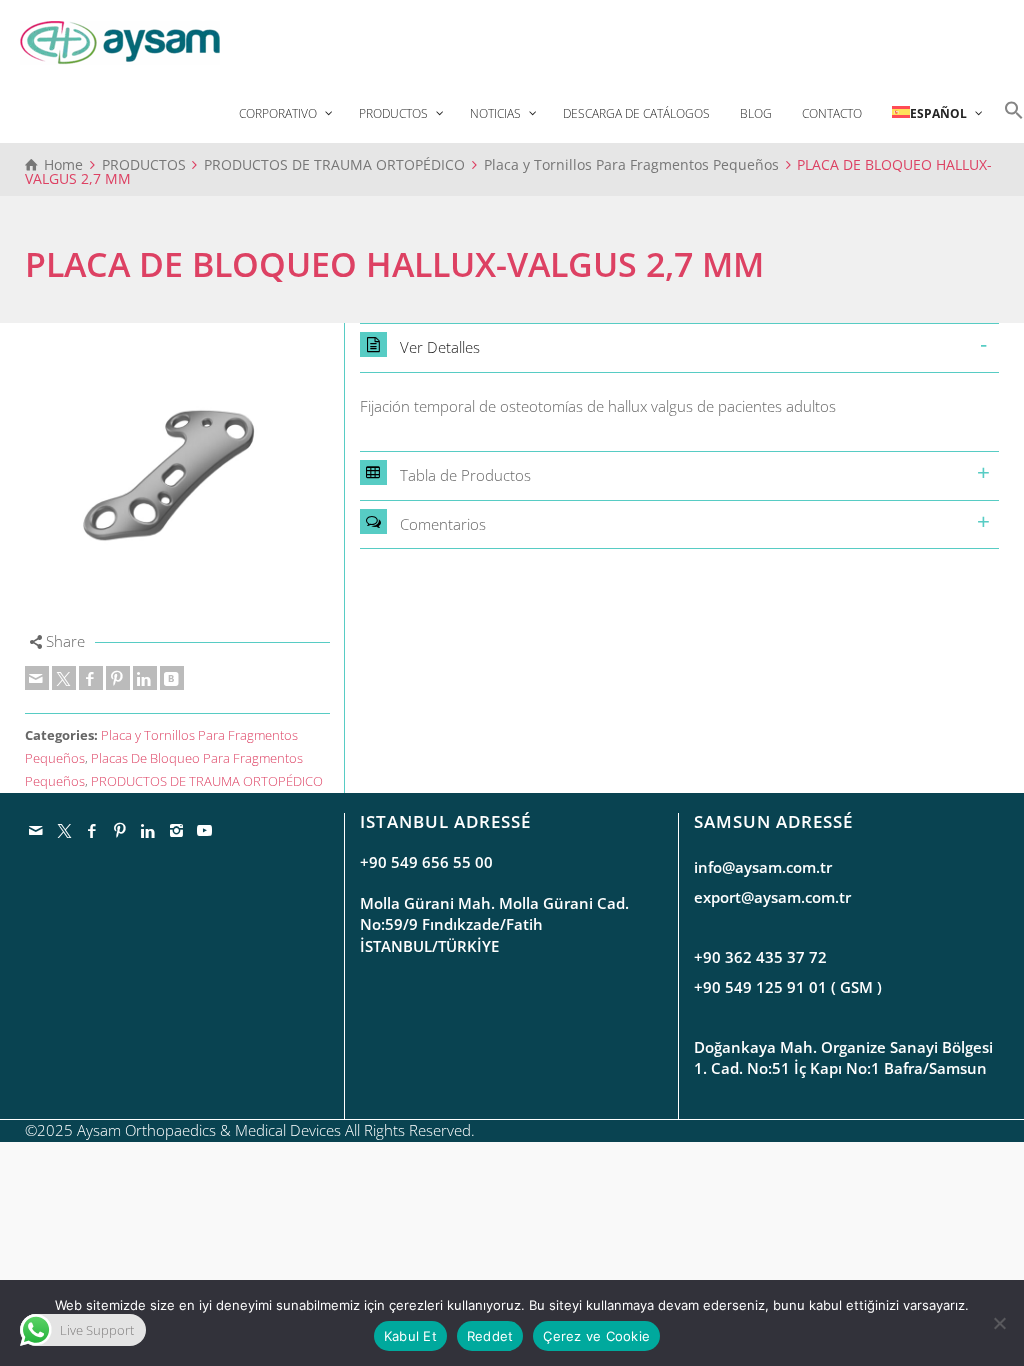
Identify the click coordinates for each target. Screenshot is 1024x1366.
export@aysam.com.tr (772, 897)
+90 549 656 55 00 (426, 862)
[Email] (37, 678)
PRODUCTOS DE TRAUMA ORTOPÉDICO (207, 781)
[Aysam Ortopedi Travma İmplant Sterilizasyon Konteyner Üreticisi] (120, 41)
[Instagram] (177, 830)
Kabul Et (410, 1336)
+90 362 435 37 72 (760, 957)
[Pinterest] (118, 678)
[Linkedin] (145, 678)
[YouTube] (205, 830)
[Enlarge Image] (177, 475)
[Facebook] (91, 678)
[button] (1009, 108)
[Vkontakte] (172, 678)
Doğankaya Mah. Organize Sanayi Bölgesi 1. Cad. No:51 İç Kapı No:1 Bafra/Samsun (843, 1057)
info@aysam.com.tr (763, 867)
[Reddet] (999, 1323)
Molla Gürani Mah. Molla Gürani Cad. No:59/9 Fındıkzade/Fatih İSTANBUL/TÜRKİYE (494, 924)
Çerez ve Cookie (596, 1336)
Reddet (490, 1336)
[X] (64, 678)
